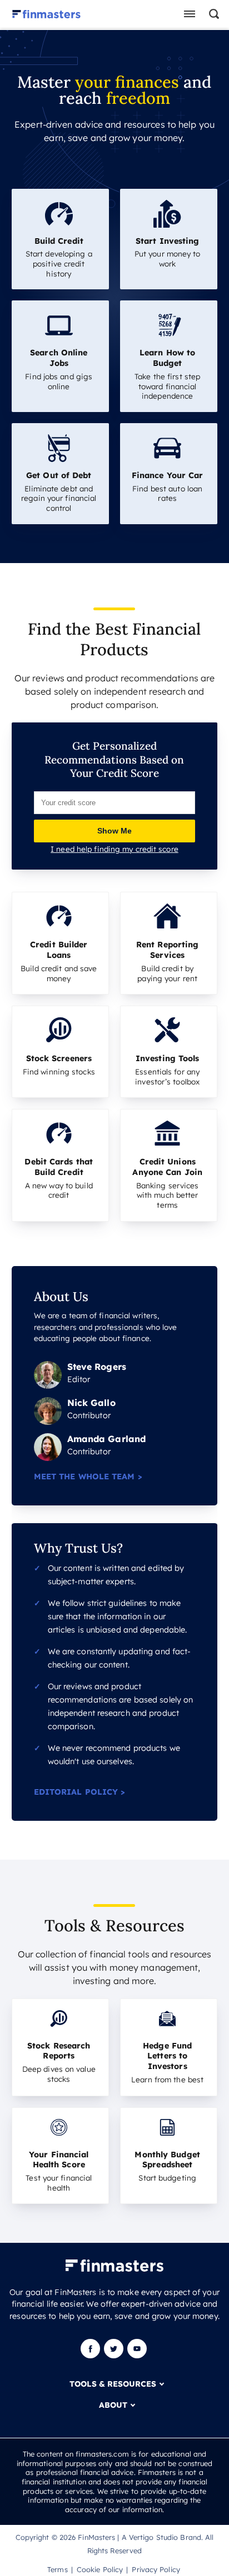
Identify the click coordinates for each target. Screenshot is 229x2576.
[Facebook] (91, 2356)
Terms (58, 2569)
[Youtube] (137, 2356)
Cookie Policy (100, 2569)
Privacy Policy (156, 2569)
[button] (212, 14)
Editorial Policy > (80, 1792)
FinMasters (96, 2537)
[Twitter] (114, 2356)
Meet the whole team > (88, 1477)
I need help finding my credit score (114, 849)
